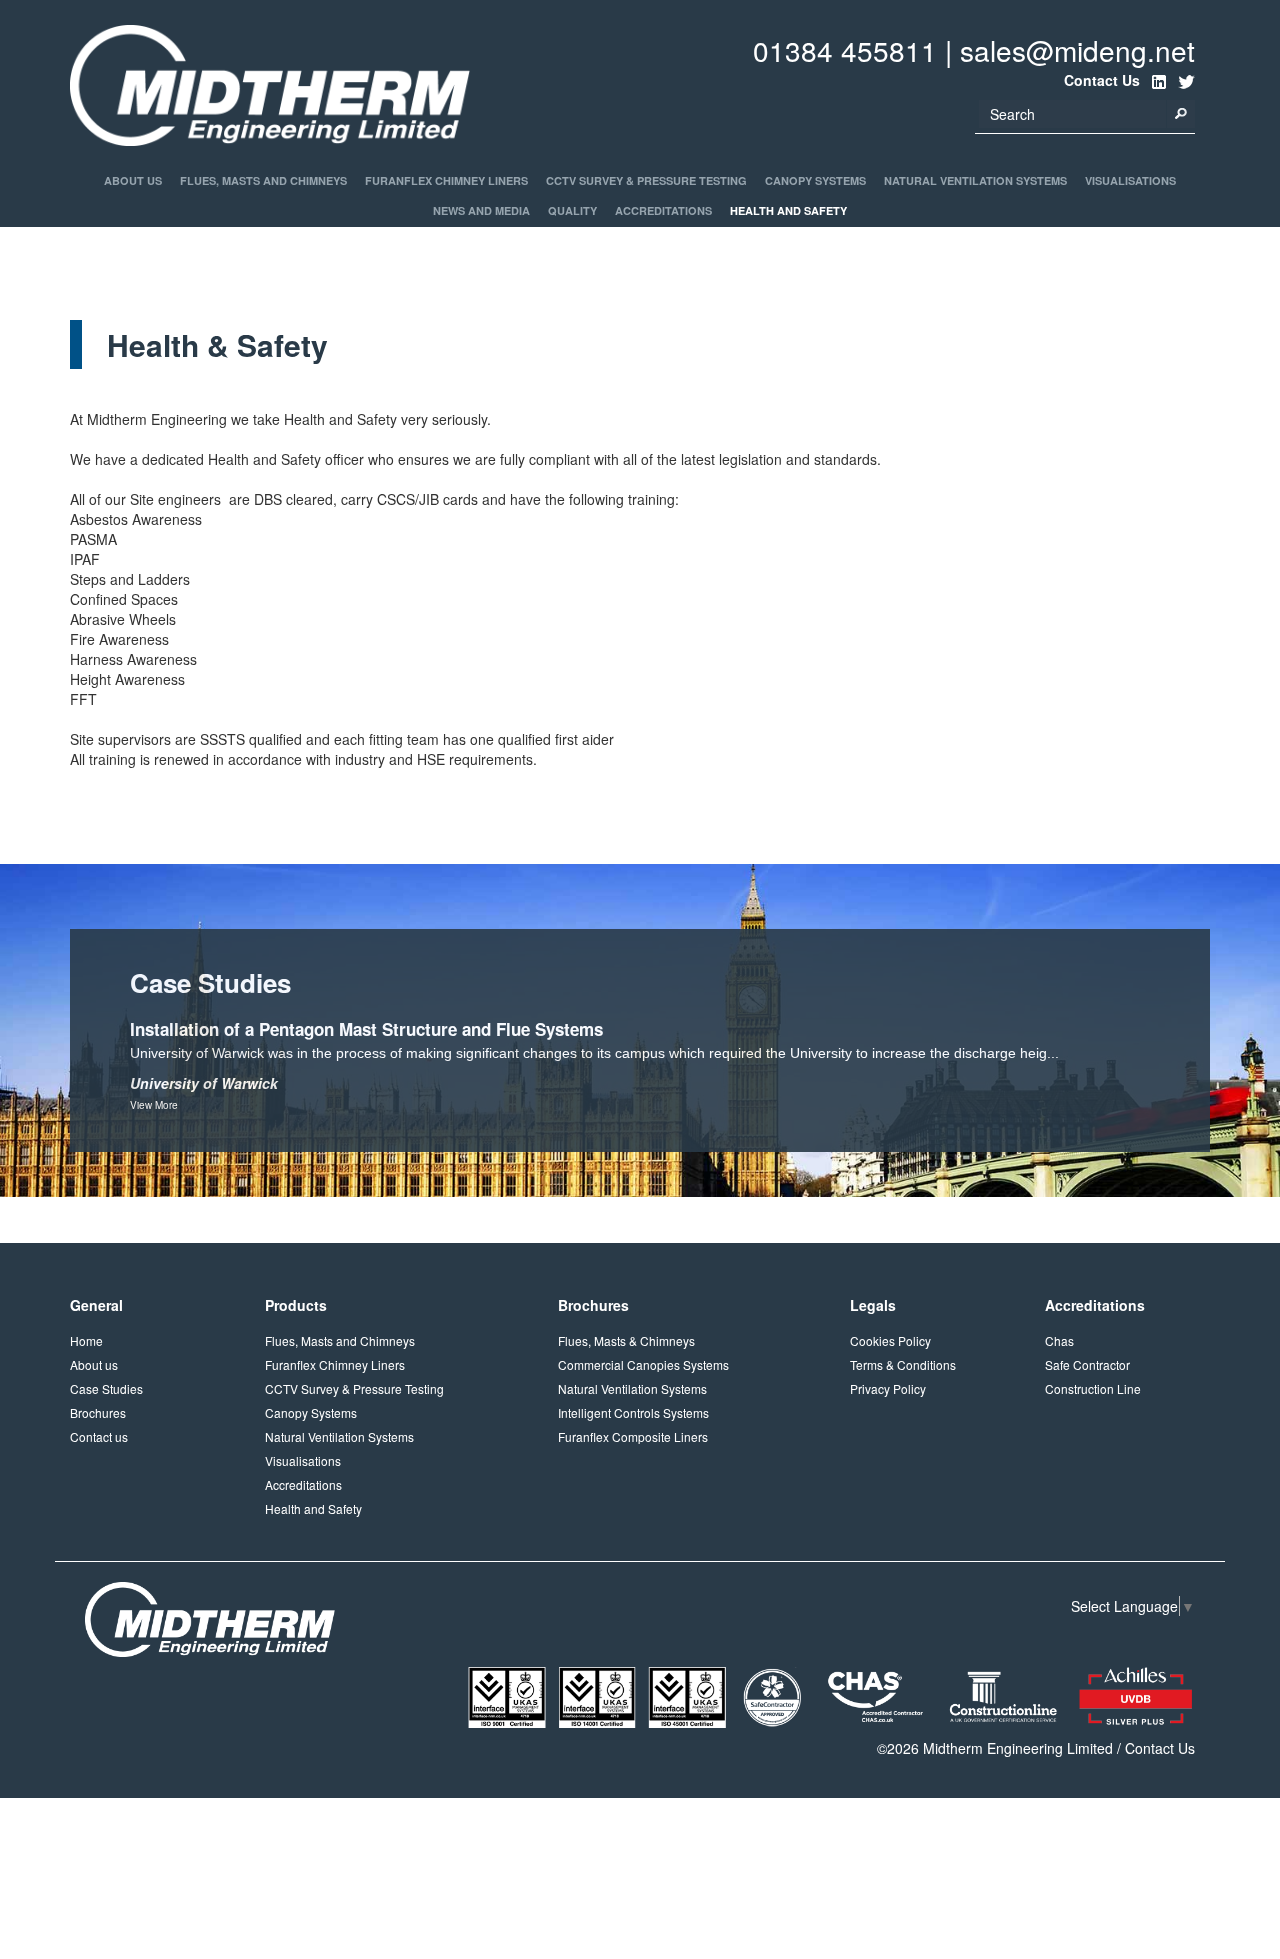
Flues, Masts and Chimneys (263, 180)
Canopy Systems (815, 180)
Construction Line (1093, 1388)
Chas (1059, 1340)
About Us (133, 180)
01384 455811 (845, 50)
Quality (572, 210)
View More (154, 1105)
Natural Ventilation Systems (975, 180)
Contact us (99, 1436)
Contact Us (1160, 1748)
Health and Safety (788, 210)
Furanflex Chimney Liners (446, 180)
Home (86, 1340)
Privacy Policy (888, 1388)
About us (94, 1364)
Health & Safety (110, 248)
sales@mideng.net (1077, 50)
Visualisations (1130, 180)
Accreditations (663, 210)
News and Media (481, 210)
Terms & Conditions (903, 1364)
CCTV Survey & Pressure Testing (646, 180)
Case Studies (106, 1388)
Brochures (98, 1412)
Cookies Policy (890, 1340)
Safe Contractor (1087, 1364)
